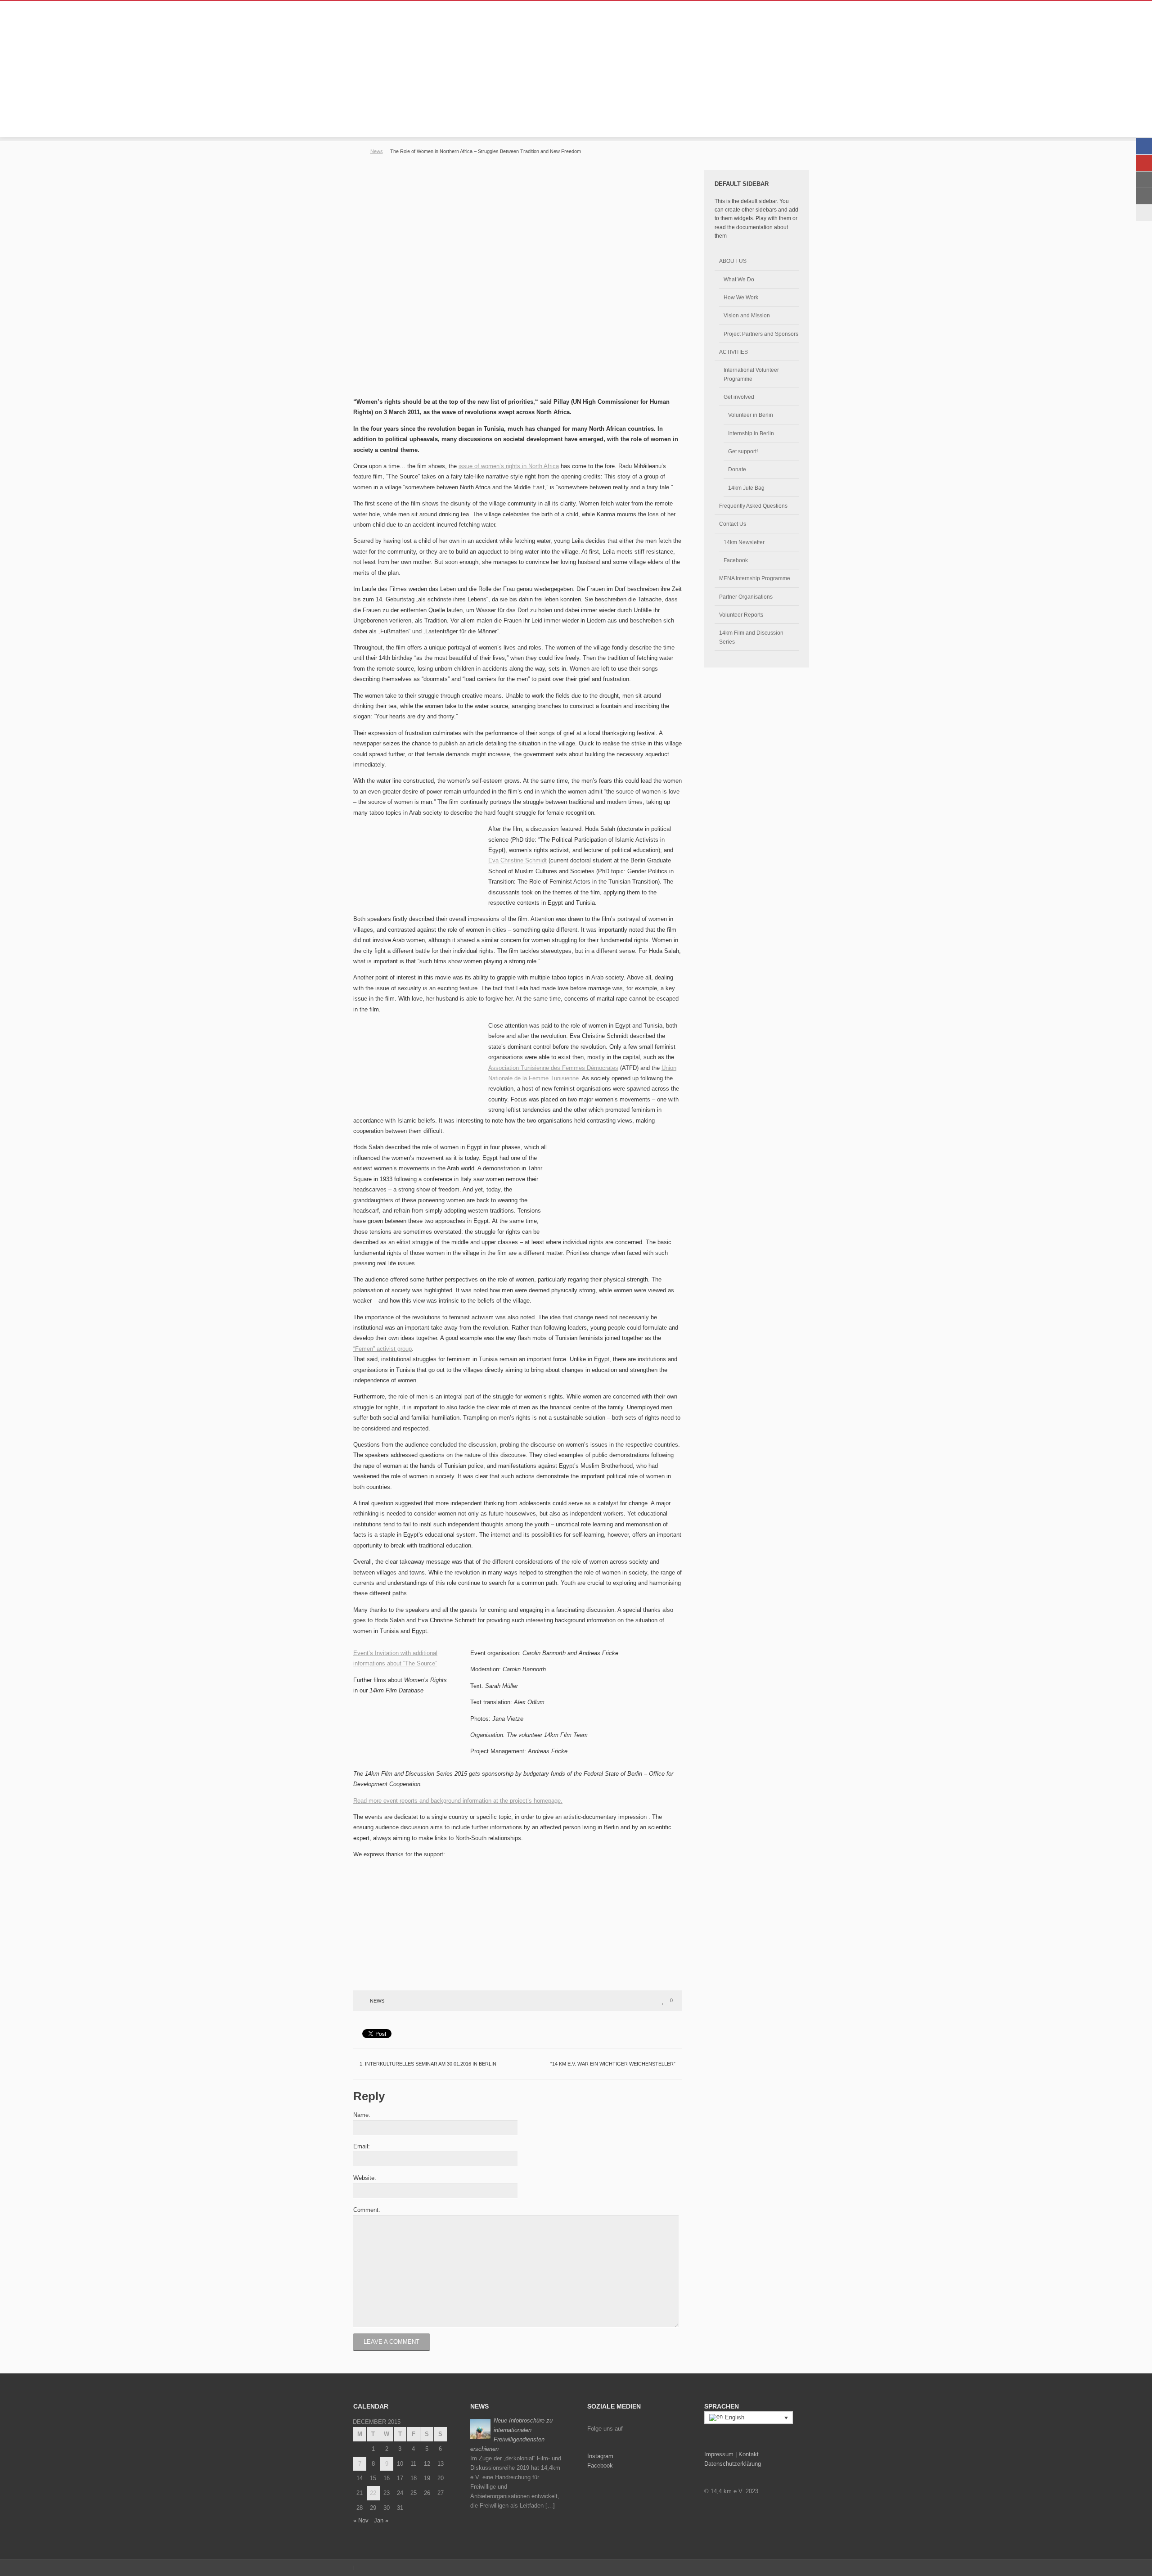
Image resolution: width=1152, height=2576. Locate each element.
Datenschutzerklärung (733, 2464)
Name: (362, 2115)
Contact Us (733, 524)
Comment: (367, 2210)
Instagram (600, 2456)
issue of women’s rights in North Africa (509, 466)
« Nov (361, 2520)
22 (373, 2493)
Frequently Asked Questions (753, 506)
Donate (737, 469)
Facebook (736, 560)
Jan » (381, 2520)
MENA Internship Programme (755, 578)
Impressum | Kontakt (731, 2454)
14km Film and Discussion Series (751, 637)
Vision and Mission (747, 315)
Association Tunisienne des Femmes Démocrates (553, 1068)
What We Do (739, 279)
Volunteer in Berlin (751, 415)
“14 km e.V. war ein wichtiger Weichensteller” (614, 2064)
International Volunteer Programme (751, 374)
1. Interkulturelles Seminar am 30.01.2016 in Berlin (427, 2064)
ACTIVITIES (733, 352)
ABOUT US (733, 261)
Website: (365, 2178)
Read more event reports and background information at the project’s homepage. (458, 1801)
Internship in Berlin (751, 433)
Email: (362, 2146)
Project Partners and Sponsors (761, 334)
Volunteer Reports (741, 615)
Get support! (743, 451)
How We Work (741, 297)
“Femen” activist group (382, 1349)
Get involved (739, 397)
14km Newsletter (744, 542)
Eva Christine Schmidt (517, 860)
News (377, 151)
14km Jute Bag (746, 488)
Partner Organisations (746, 597)
